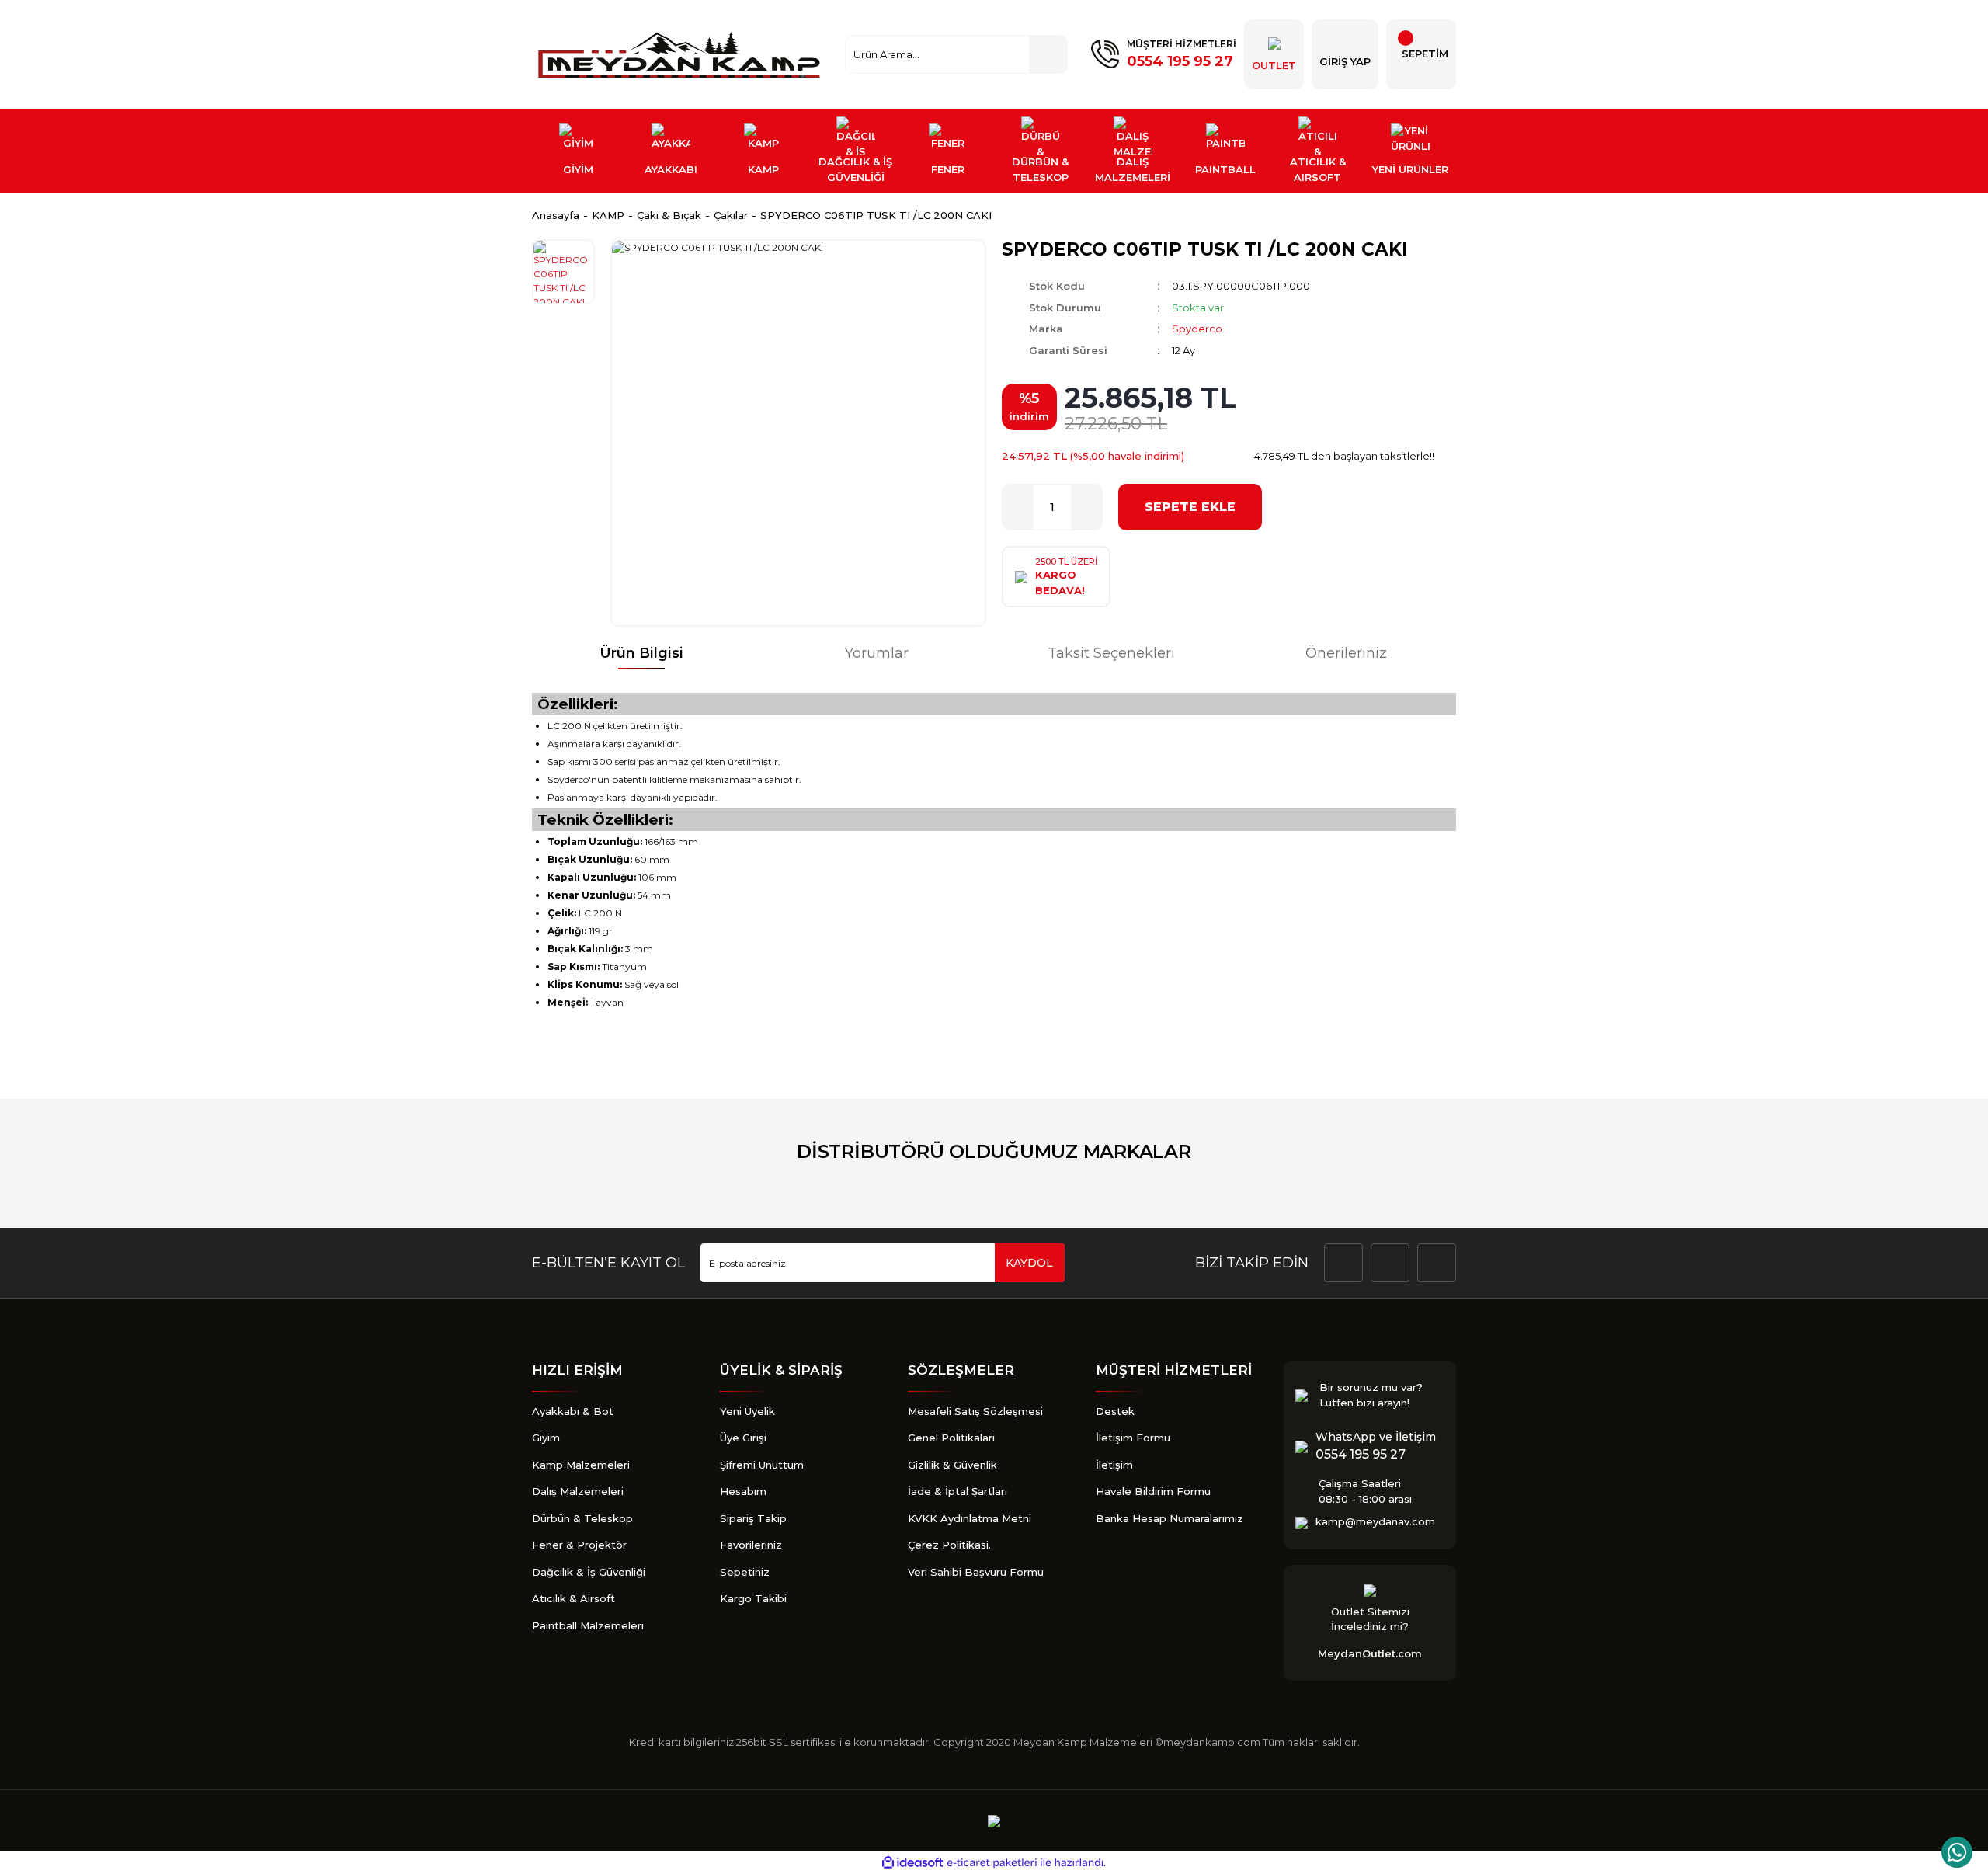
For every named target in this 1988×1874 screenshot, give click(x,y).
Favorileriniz (751, 1545)
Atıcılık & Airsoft (573, 1598)
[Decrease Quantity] (1018, 507)
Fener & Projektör (579, 1545)
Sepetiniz (745, 1572)
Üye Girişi (743, 1438)
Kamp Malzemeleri (581, 1465)
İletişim (1114, 1465)
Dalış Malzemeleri (578, 1491)
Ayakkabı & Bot (573, 1411)
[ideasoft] (912, 1863)
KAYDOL (1029, 1263)
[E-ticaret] (992, 1863)
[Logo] (681, 54)
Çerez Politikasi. (949, 1545)
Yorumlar (877, 653)
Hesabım (743, 1491)
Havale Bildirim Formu (1153, 1491)
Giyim (546, 1438)
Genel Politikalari (951, 1438)
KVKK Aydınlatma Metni (970, 1518)
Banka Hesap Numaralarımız (1170, 1518)
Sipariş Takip (753, 1518)
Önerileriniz (1346, 653)
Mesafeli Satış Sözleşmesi (975, 1411)
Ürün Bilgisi (641, 653)
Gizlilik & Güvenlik (952, 1465)
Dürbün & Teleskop (582, 1518)
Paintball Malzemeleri (588, 1625)
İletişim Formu (1133, 1438)
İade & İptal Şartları (958, 1491)
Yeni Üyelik (747, 1411)
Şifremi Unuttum (762, 1465)
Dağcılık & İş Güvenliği (589, 1572)
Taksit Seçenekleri (1111, 653)
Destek (1115, 1411)
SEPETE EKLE (1190, 507)
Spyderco (1197, 329)
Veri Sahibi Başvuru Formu (976, 1572)
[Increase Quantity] (1086, 507)
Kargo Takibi (753, 1598)
